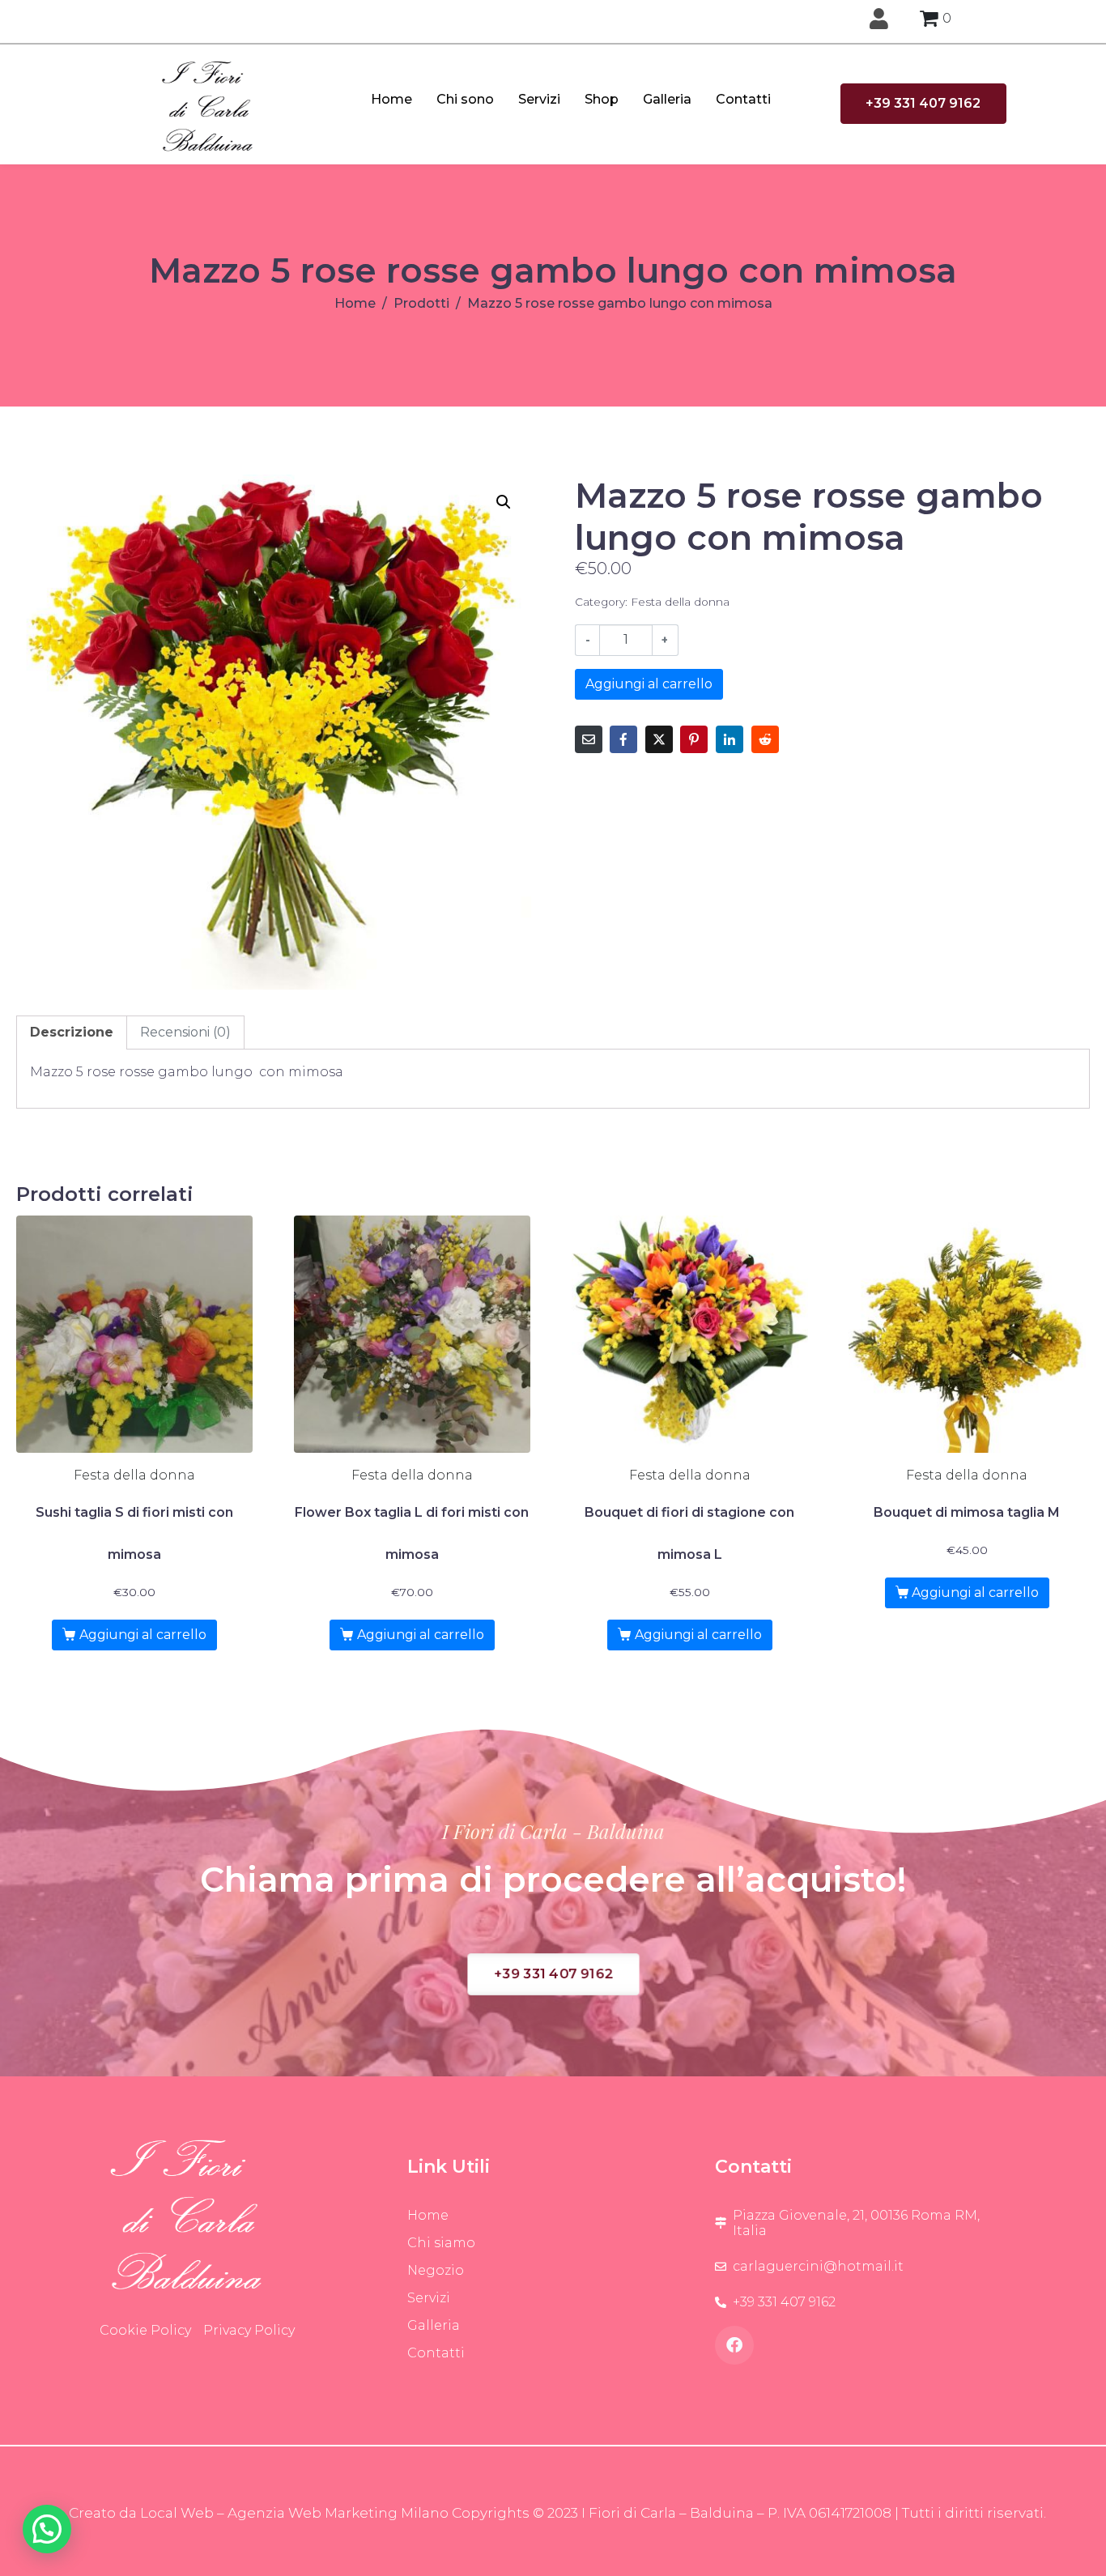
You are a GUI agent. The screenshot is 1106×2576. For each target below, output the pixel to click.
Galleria (667, 99)
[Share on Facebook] (623, 739)
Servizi (539, 99)
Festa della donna (680, 602)
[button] (504, 502)
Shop (602, 99)
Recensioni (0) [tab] (185, 1032)
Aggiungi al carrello (649, 684)
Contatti (743, 99)
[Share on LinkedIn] (730, 739)
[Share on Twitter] (659, 739)
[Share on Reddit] (765, 739)
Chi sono (465, 99)
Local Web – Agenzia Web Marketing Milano (296, 2513)
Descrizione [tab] (72, 1032)
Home (391, 99)
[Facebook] (734, 2345)
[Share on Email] (589, 739)
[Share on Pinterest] (694, 739)
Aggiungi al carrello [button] (143, 1635)
